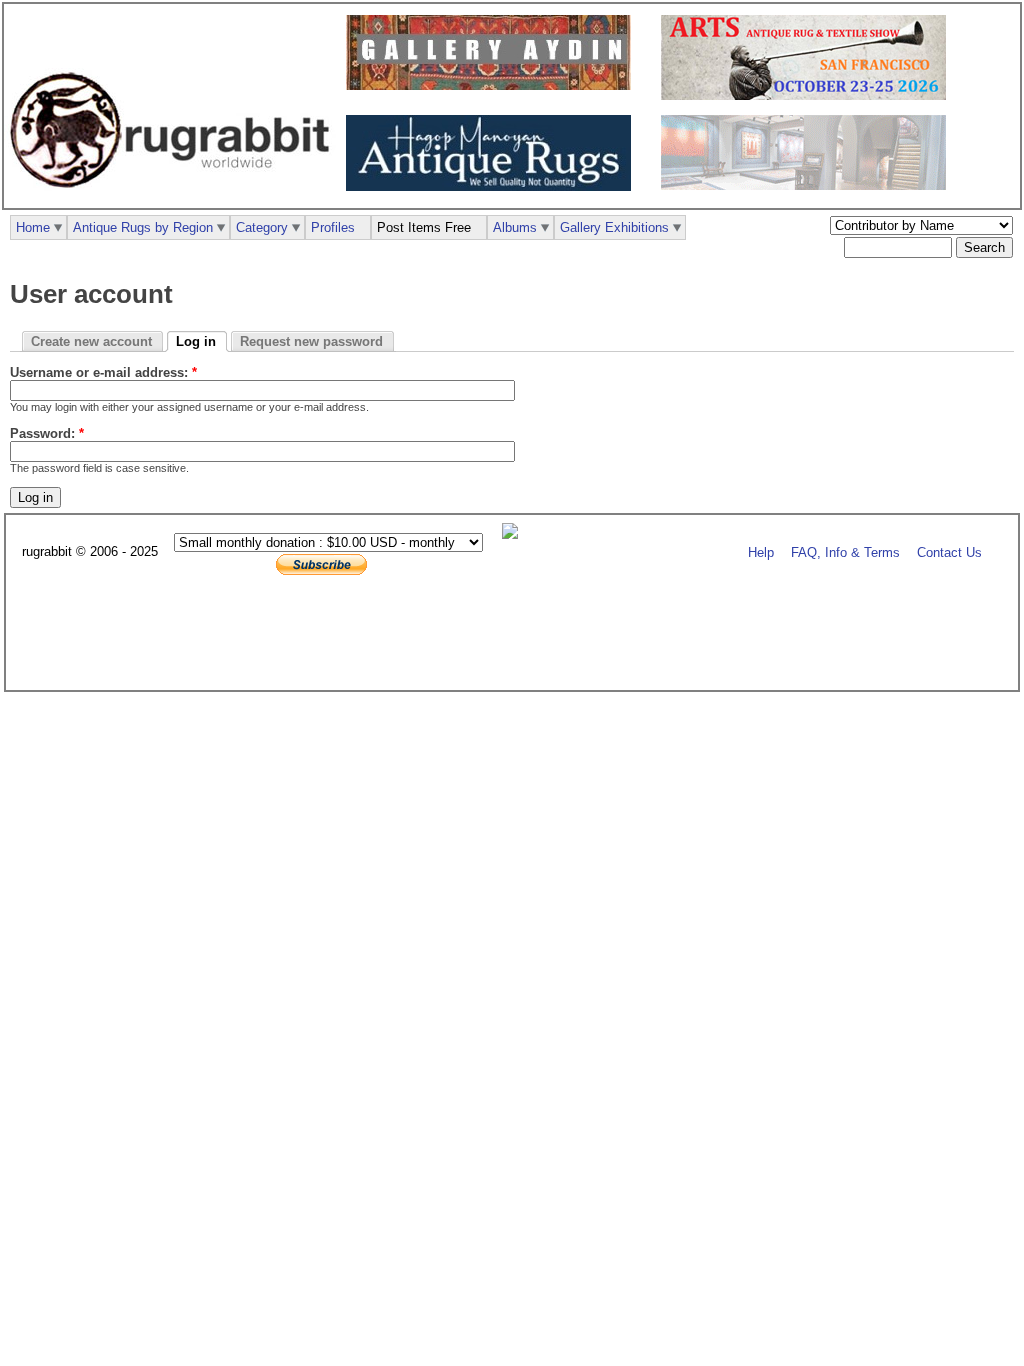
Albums (515, 227)
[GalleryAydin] (493, 85)
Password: (47, 433)
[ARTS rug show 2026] (808, 95)
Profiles (333, 227)
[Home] (175, 198)
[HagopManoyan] (493, 186)
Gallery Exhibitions (614, 227)
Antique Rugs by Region (143, 227)
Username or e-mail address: (103, 372)
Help (761, 552)
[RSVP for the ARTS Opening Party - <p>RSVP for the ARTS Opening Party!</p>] (515, 534)
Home (33, 227)
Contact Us (949, 552)
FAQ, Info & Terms (845, 552)
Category (262, 227)
